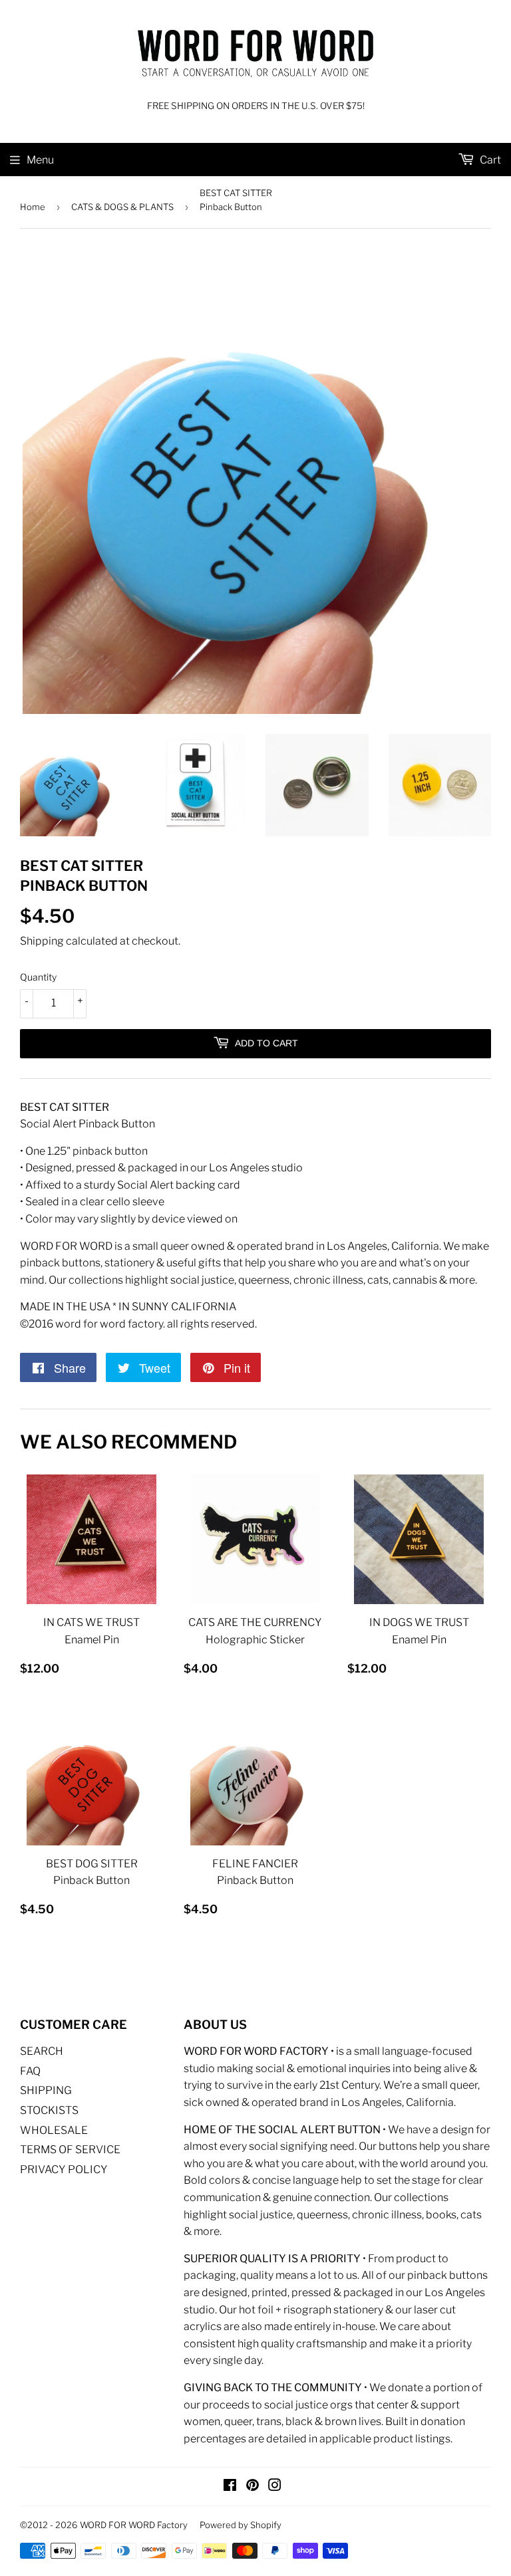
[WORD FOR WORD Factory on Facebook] (230, 2487)
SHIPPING (46, 2090)
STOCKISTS (49, 2110)
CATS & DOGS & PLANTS (122, 207)
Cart (489, 160)
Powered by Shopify (241, 2525)
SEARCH (42, 2051)
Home (33, 207)
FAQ (30, 2071)
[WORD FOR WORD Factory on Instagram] (275, 2487)
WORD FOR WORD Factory (134, 2525)
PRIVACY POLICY (64, 2169)
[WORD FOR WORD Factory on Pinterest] (253, 2487)
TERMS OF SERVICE (70, 2150)
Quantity (38, 977)
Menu (40, 160)
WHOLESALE (54, 2130)
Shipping (42, 941)
